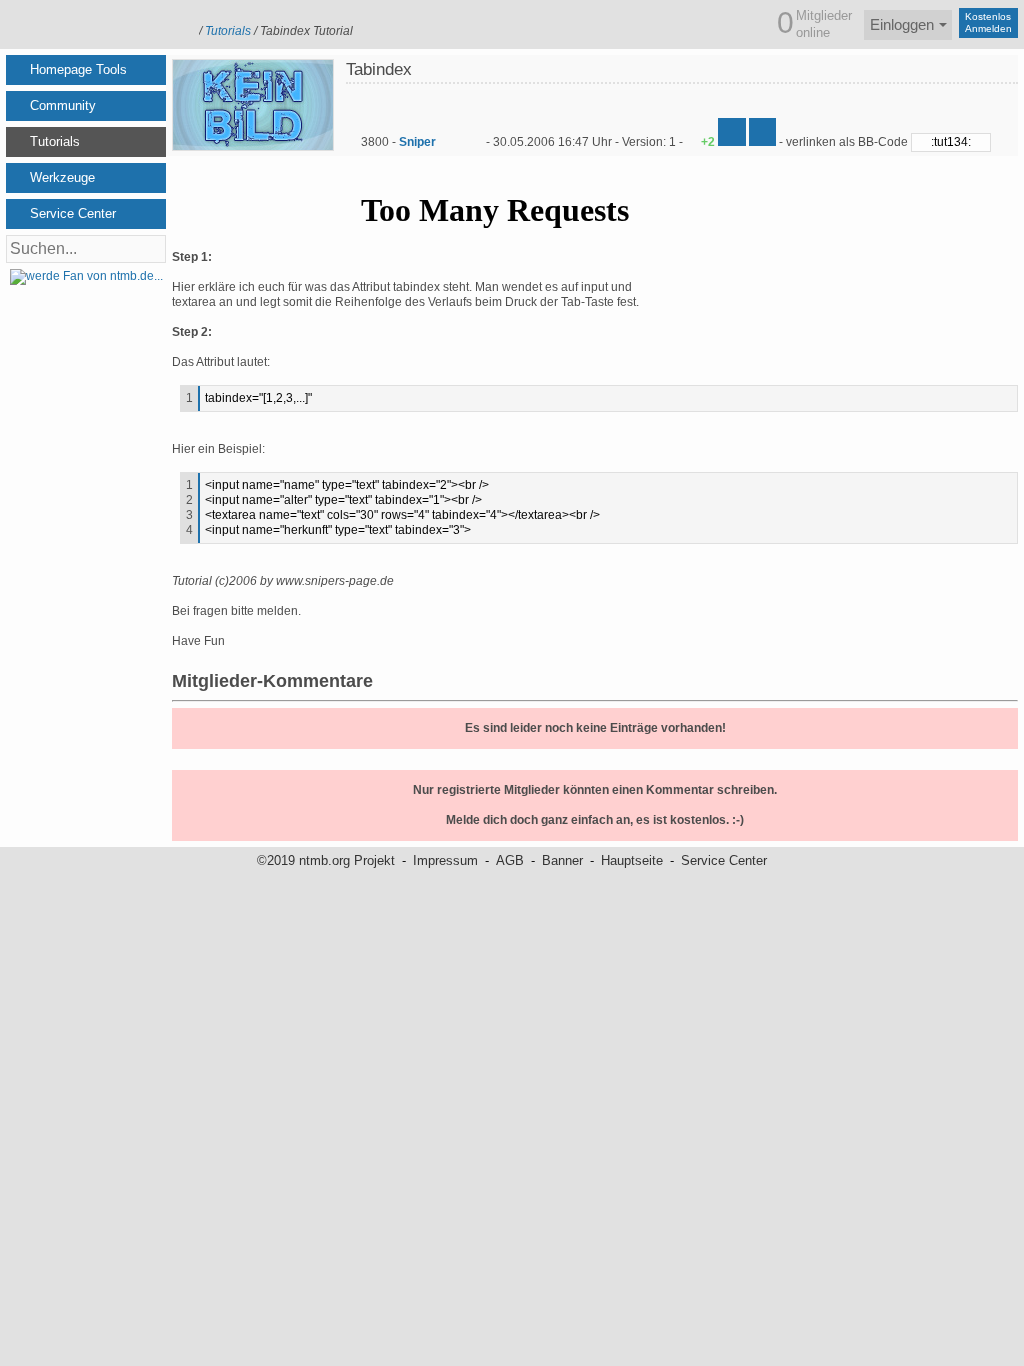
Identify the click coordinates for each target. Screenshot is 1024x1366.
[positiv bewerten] (731, 132)
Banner (562, 860)
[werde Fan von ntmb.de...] (86, 276)
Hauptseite (632, 860)
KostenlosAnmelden (988, 22)
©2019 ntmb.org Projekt (326, 860)
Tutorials (228, 31)
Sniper (417, 142)
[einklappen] (155, 70)
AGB (510, 860)
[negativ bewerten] (762, 132)
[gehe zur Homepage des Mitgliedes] (474, 142)
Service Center (724, 860)
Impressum (445, 860)
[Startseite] (96, 22)
